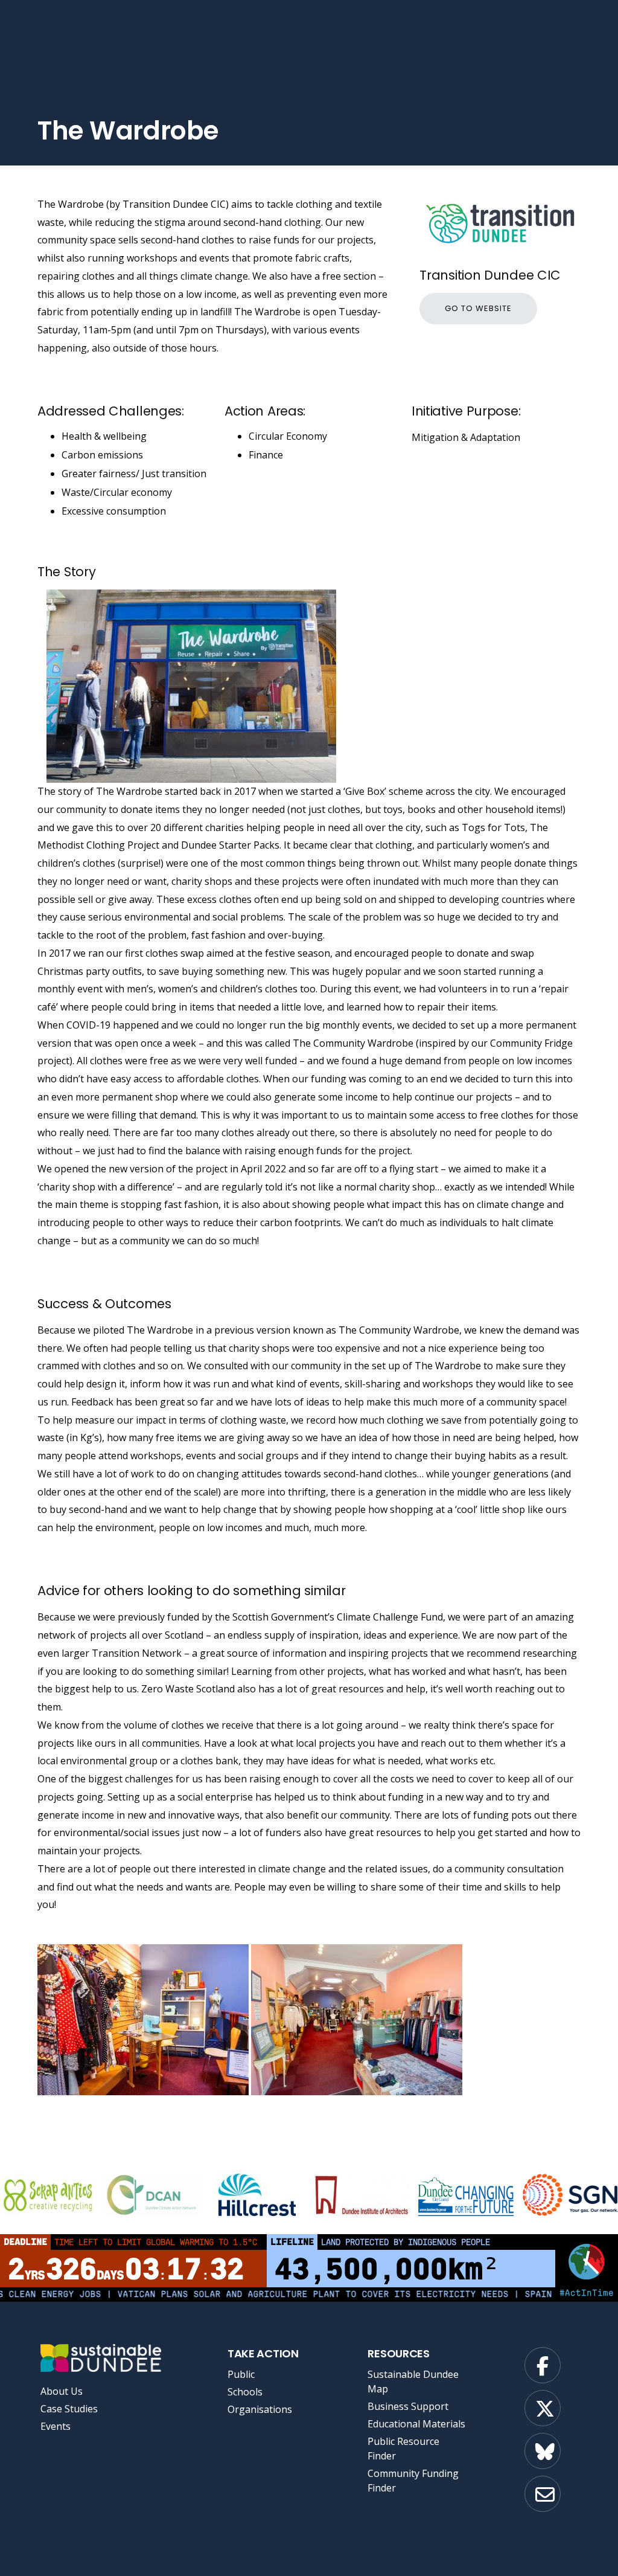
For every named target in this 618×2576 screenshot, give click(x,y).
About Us (62, 2391)
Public (241, 2374)
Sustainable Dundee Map (413, 2382)
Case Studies (69, 2409)
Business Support (408, 2406)
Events (56, 2426)
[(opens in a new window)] (152, 2195)
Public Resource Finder (403, 2449)
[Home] (99, 2358)
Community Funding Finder (413, 2481)
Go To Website (478, 308)
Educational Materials (416, 2424)
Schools (245, 2392)
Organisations (260, 2409)
